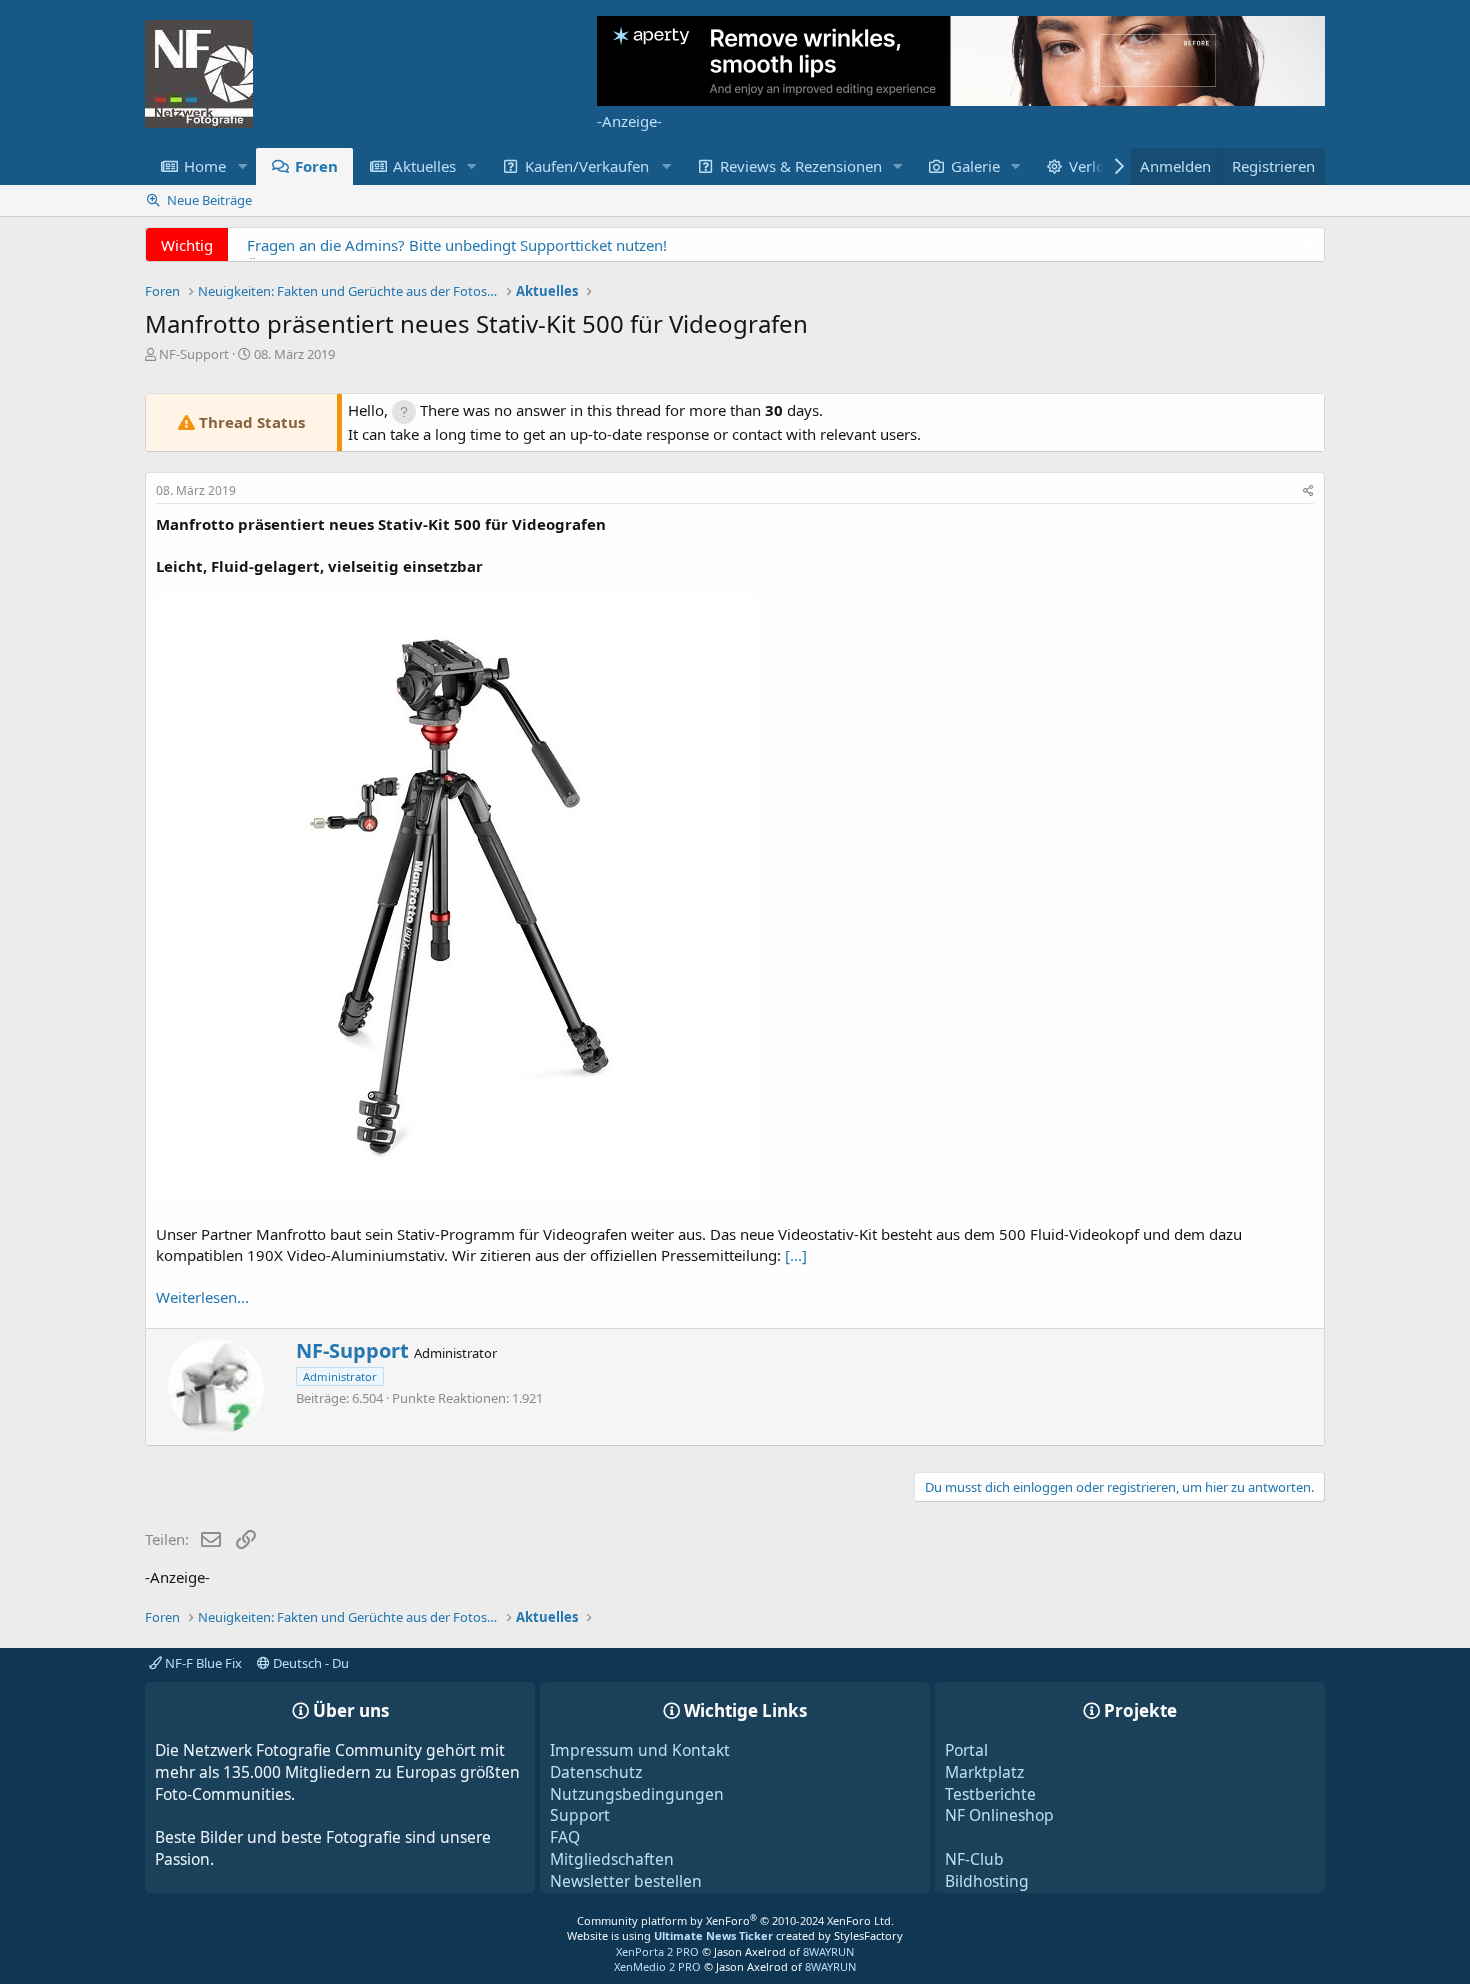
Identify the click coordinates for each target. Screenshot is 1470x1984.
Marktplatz (984, 1772)
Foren (316, 166)
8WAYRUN (828, 1951)
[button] (242, 166)
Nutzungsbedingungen (637, 1794)
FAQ (565, 1837)
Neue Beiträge (209, 200)
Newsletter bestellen (626, 1881)
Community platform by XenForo (735, 1920)
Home (205, 166)
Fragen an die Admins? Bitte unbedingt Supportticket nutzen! (457, 245)
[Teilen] (1308, 491)
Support (580, 1815)
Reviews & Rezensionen (801, 166)
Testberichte (990, 1794)
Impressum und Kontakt (640, 1750)
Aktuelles (424, 166)
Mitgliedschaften (612, 1859)
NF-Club (974, 1859)
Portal (966, 1750)
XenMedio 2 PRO (657, 1966)
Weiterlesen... (202, 1297)
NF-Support (194, 354)
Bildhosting (987, 1881)
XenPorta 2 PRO (657, 1951)
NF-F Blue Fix (202, 1663)
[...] (796, 1255)
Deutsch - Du (309, 1663)
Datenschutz (596, 1772)
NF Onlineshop (999, 1815)
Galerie (975, 166)
